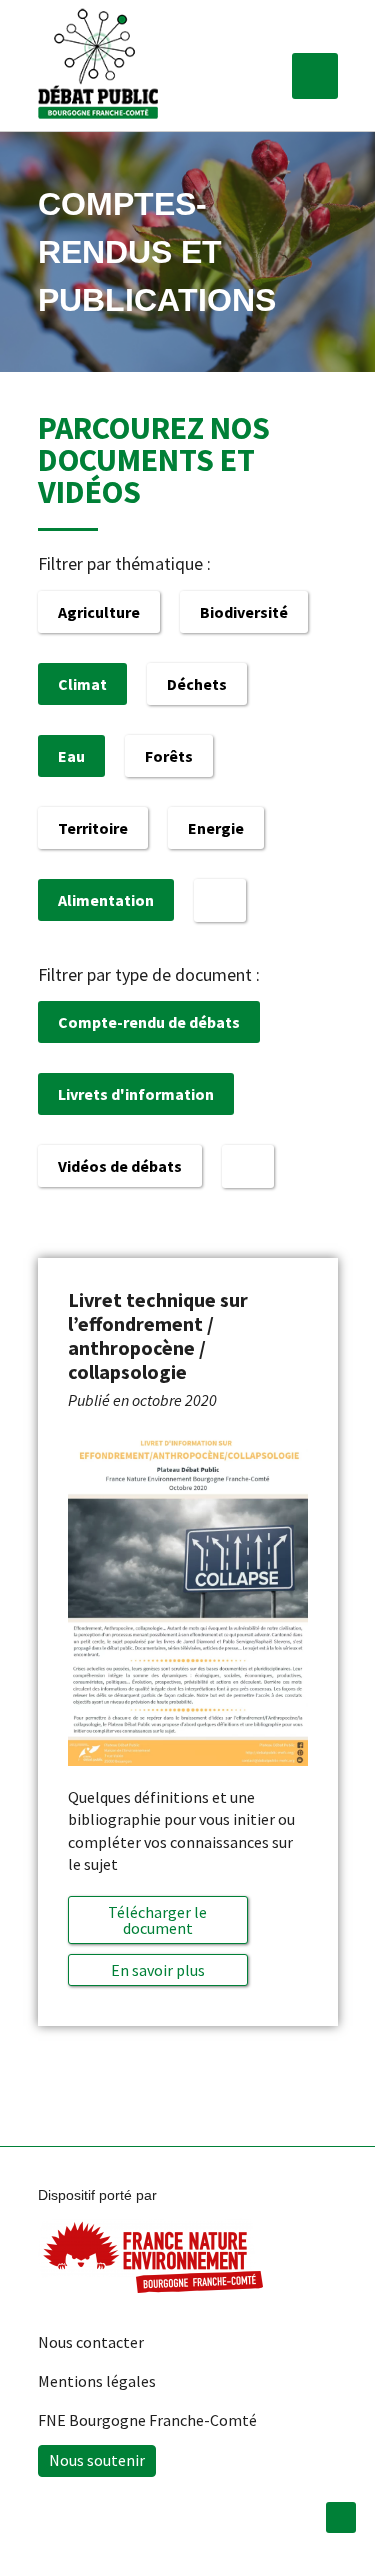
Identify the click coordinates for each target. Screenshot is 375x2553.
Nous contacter (91, 2342)
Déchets (197, 684)
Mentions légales (97, 2381)
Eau (71, 756)
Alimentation (106, 900)
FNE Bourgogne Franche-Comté (147, 2420)
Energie (216, 828)
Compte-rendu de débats (149, 1022)
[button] (315, 76)
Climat (82, 684)
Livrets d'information (136, 1094)
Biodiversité (244, 612)
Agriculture (99, 612)
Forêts (169, 756)
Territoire (93, 828)
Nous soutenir (97, 2460)
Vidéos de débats (120, 1166)
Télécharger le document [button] (157, 1920)
